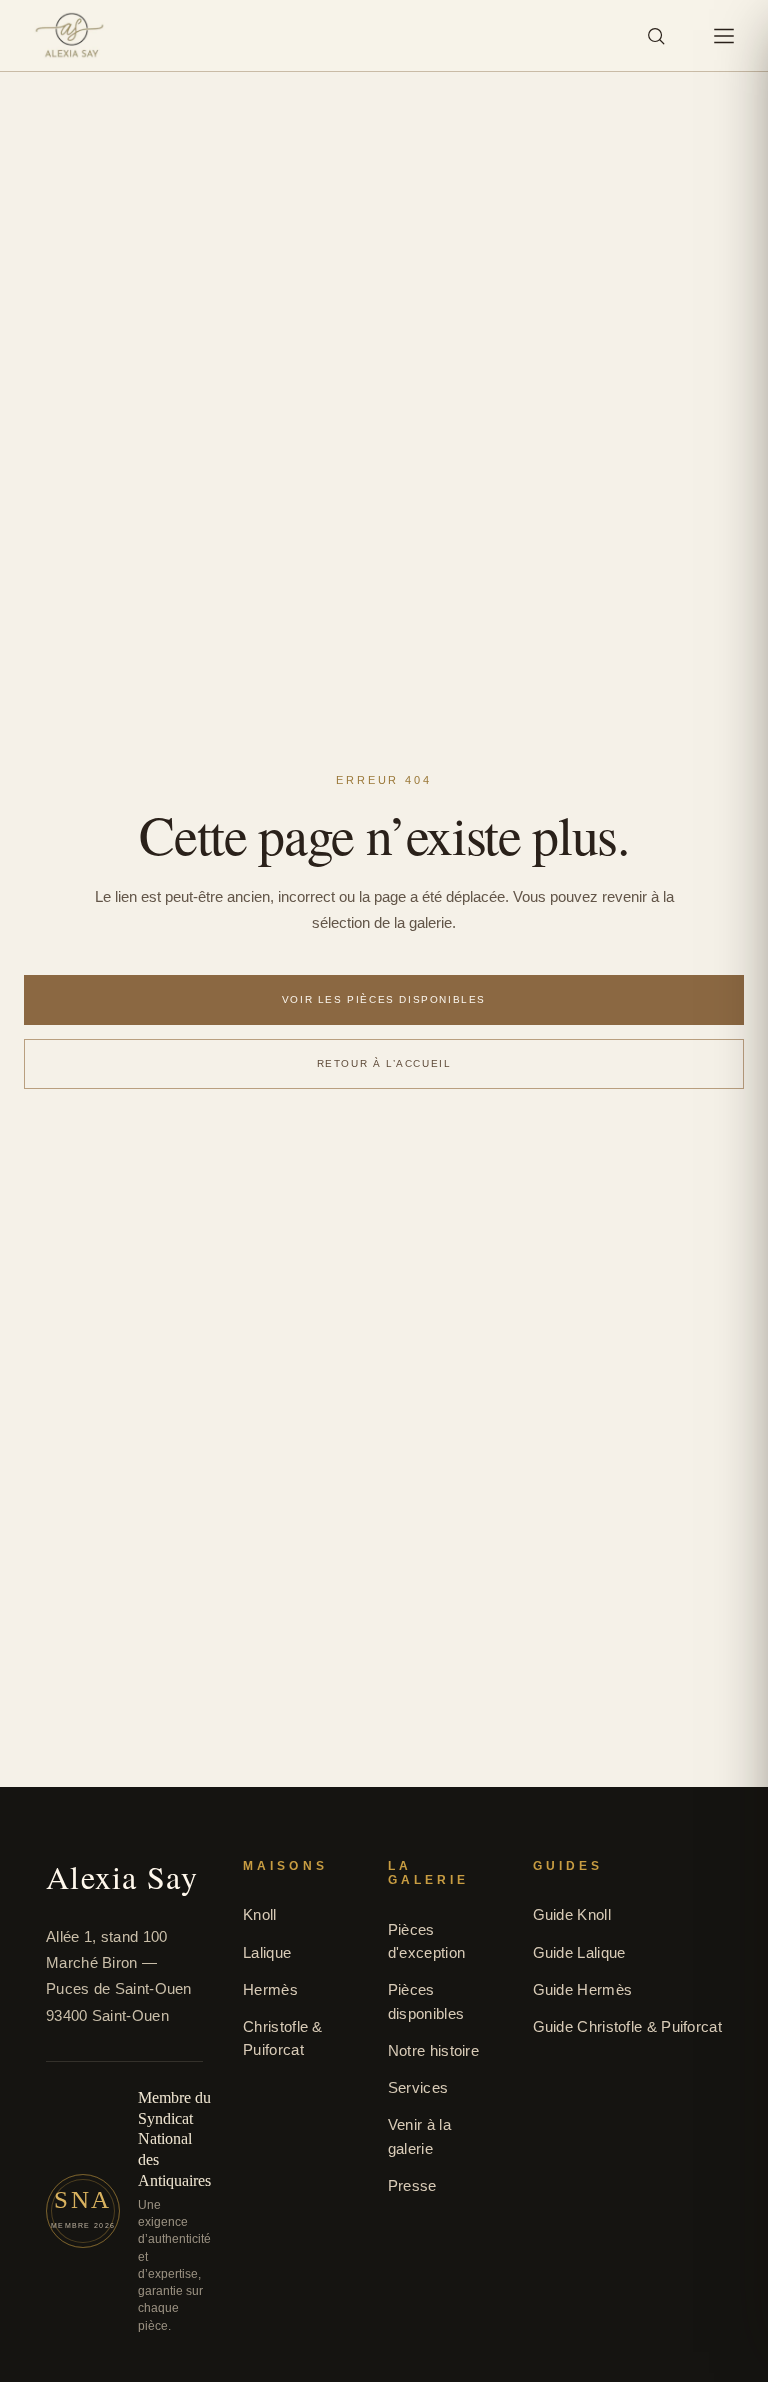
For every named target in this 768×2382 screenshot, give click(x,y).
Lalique (267, 1952)
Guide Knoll (572, 1914)
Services (418, 2087)
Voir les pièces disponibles (384, 999)
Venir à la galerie (419, 2136)
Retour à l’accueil (384, 1063)
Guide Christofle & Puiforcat (627, 2026)
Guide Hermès (583, 1989)
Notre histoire (433, 2050)
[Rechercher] (656, 36)
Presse (412, 2185)
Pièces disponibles (426, 2001)
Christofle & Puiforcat (283, 2038)
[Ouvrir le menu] (724, 36)
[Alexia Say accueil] (69, 36)
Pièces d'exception (426, 1941)
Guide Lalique (579, 1952)
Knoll (260, 1914)
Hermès (270, 1989)
